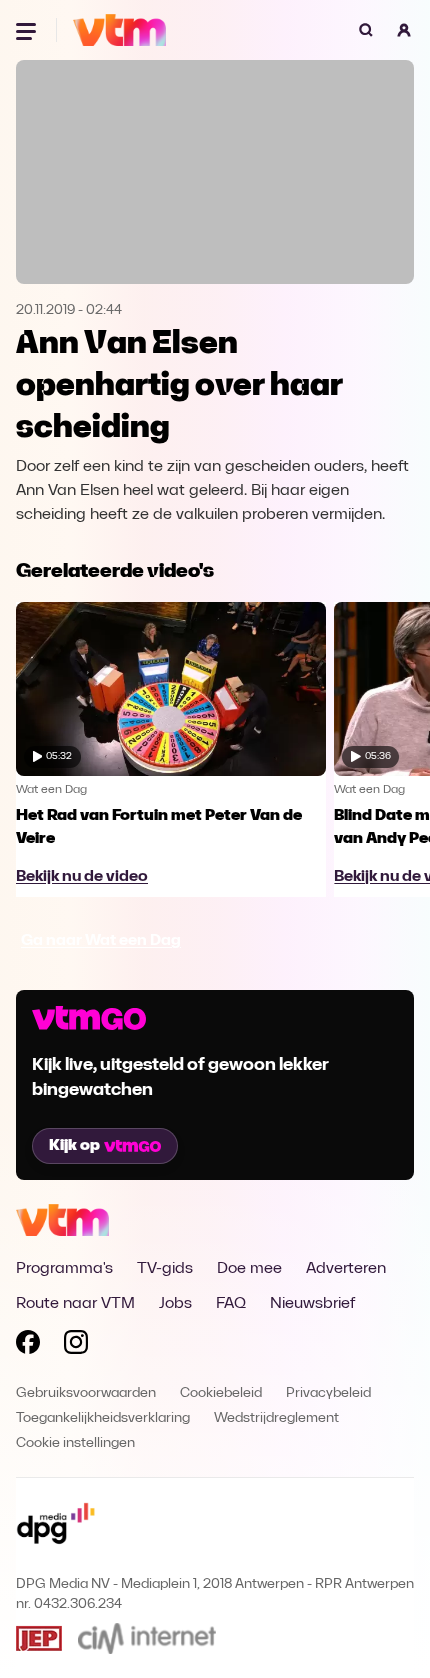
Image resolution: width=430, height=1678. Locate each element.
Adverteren (346, 1269)
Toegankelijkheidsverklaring (103, 1418)
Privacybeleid (328, 1393)
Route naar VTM (75, 1304)
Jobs (175, 1304)
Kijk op (74, 1146)
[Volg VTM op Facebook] (28, 1346)
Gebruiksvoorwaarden (86, 1393)
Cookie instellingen (75, 1443)
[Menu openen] (28, 30)
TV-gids (165, 1269)
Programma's (64, 1269)
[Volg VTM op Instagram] (76, 1346)
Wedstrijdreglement (276, 1418)
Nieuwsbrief (312, 1304)
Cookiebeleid (221, 1393)
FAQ (231, 1304)
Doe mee (249, 1269)
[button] (404, 30)
